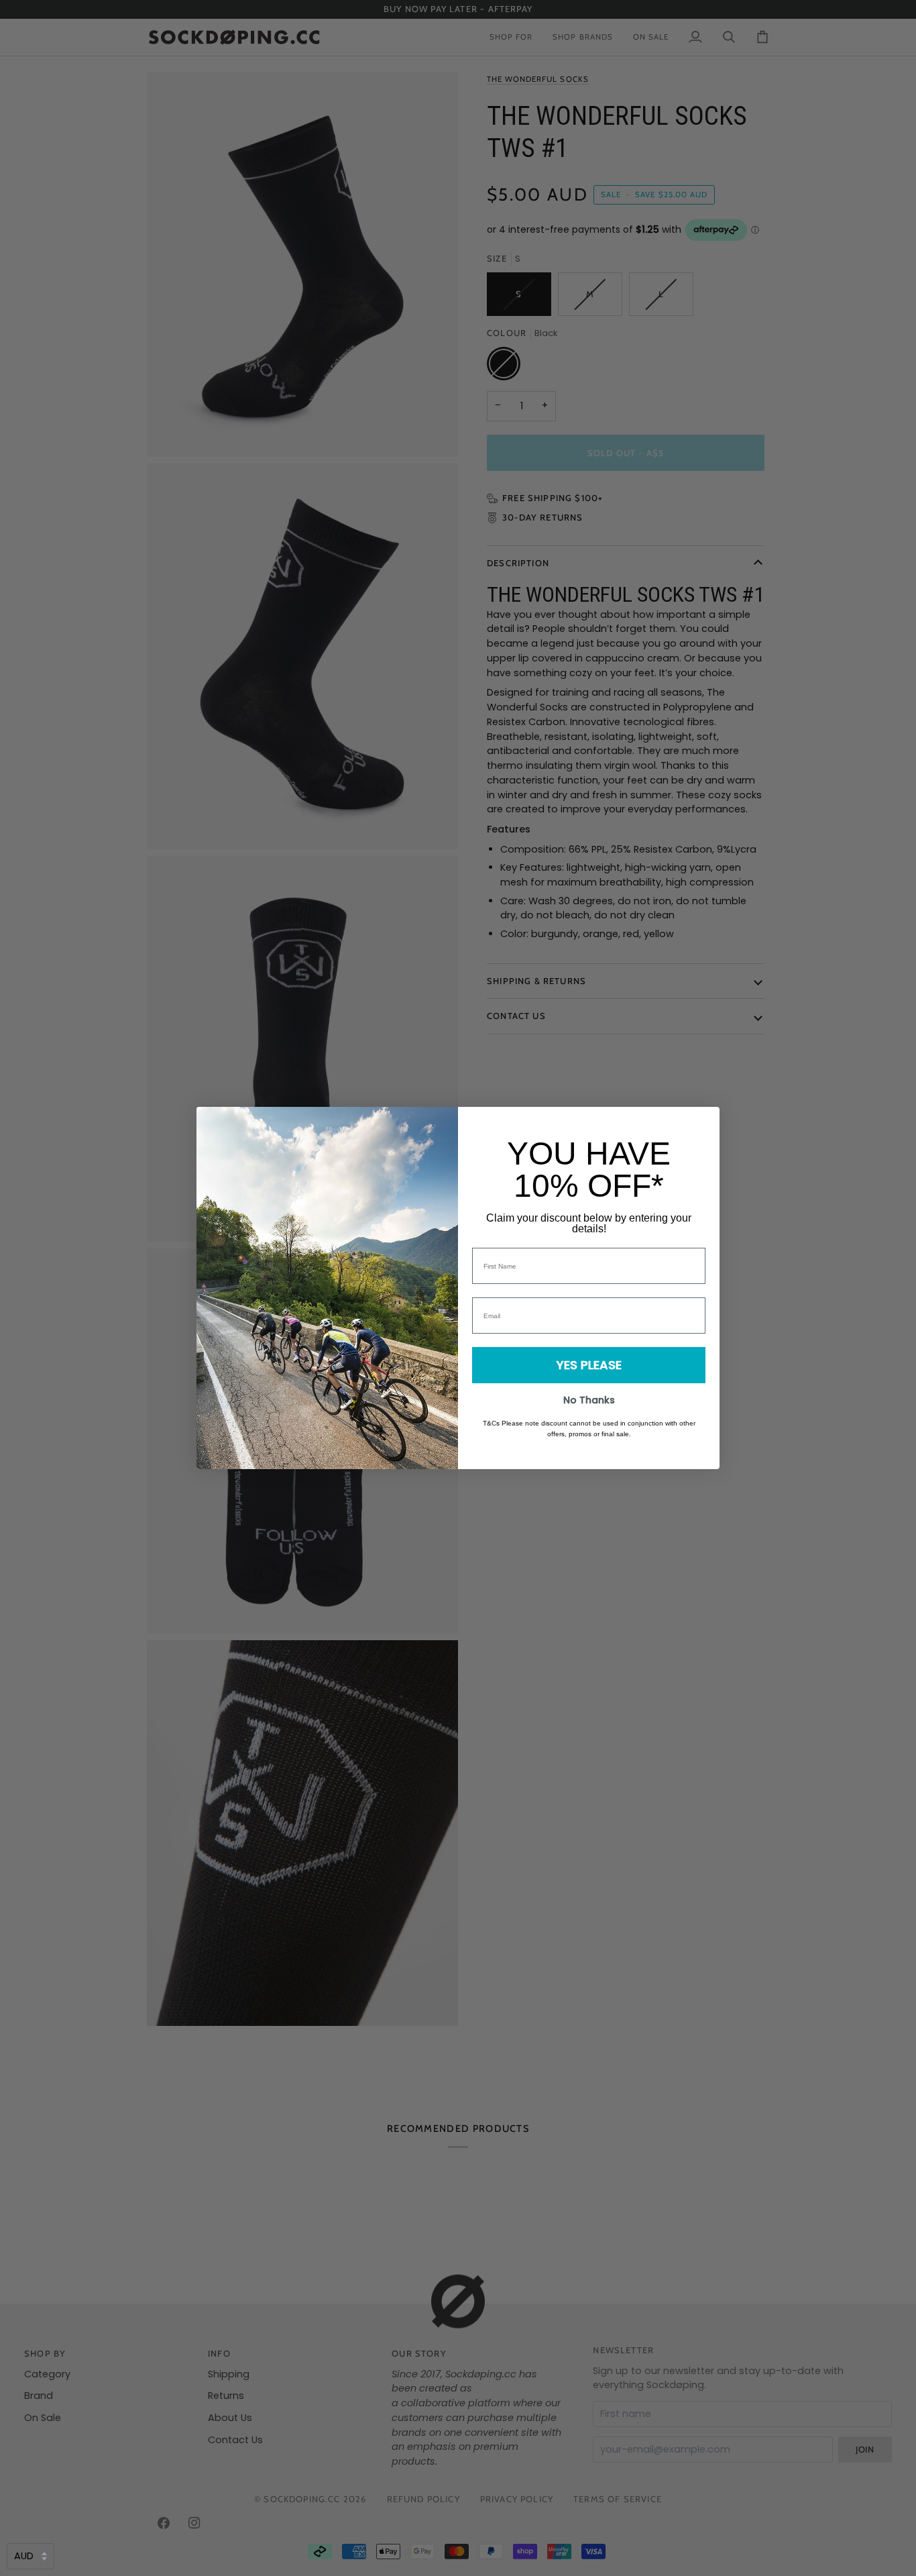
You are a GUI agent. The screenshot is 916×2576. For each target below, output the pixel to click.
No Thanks (589, 1400)
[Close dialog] (702, 1124)
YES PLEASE (589, 1365)
